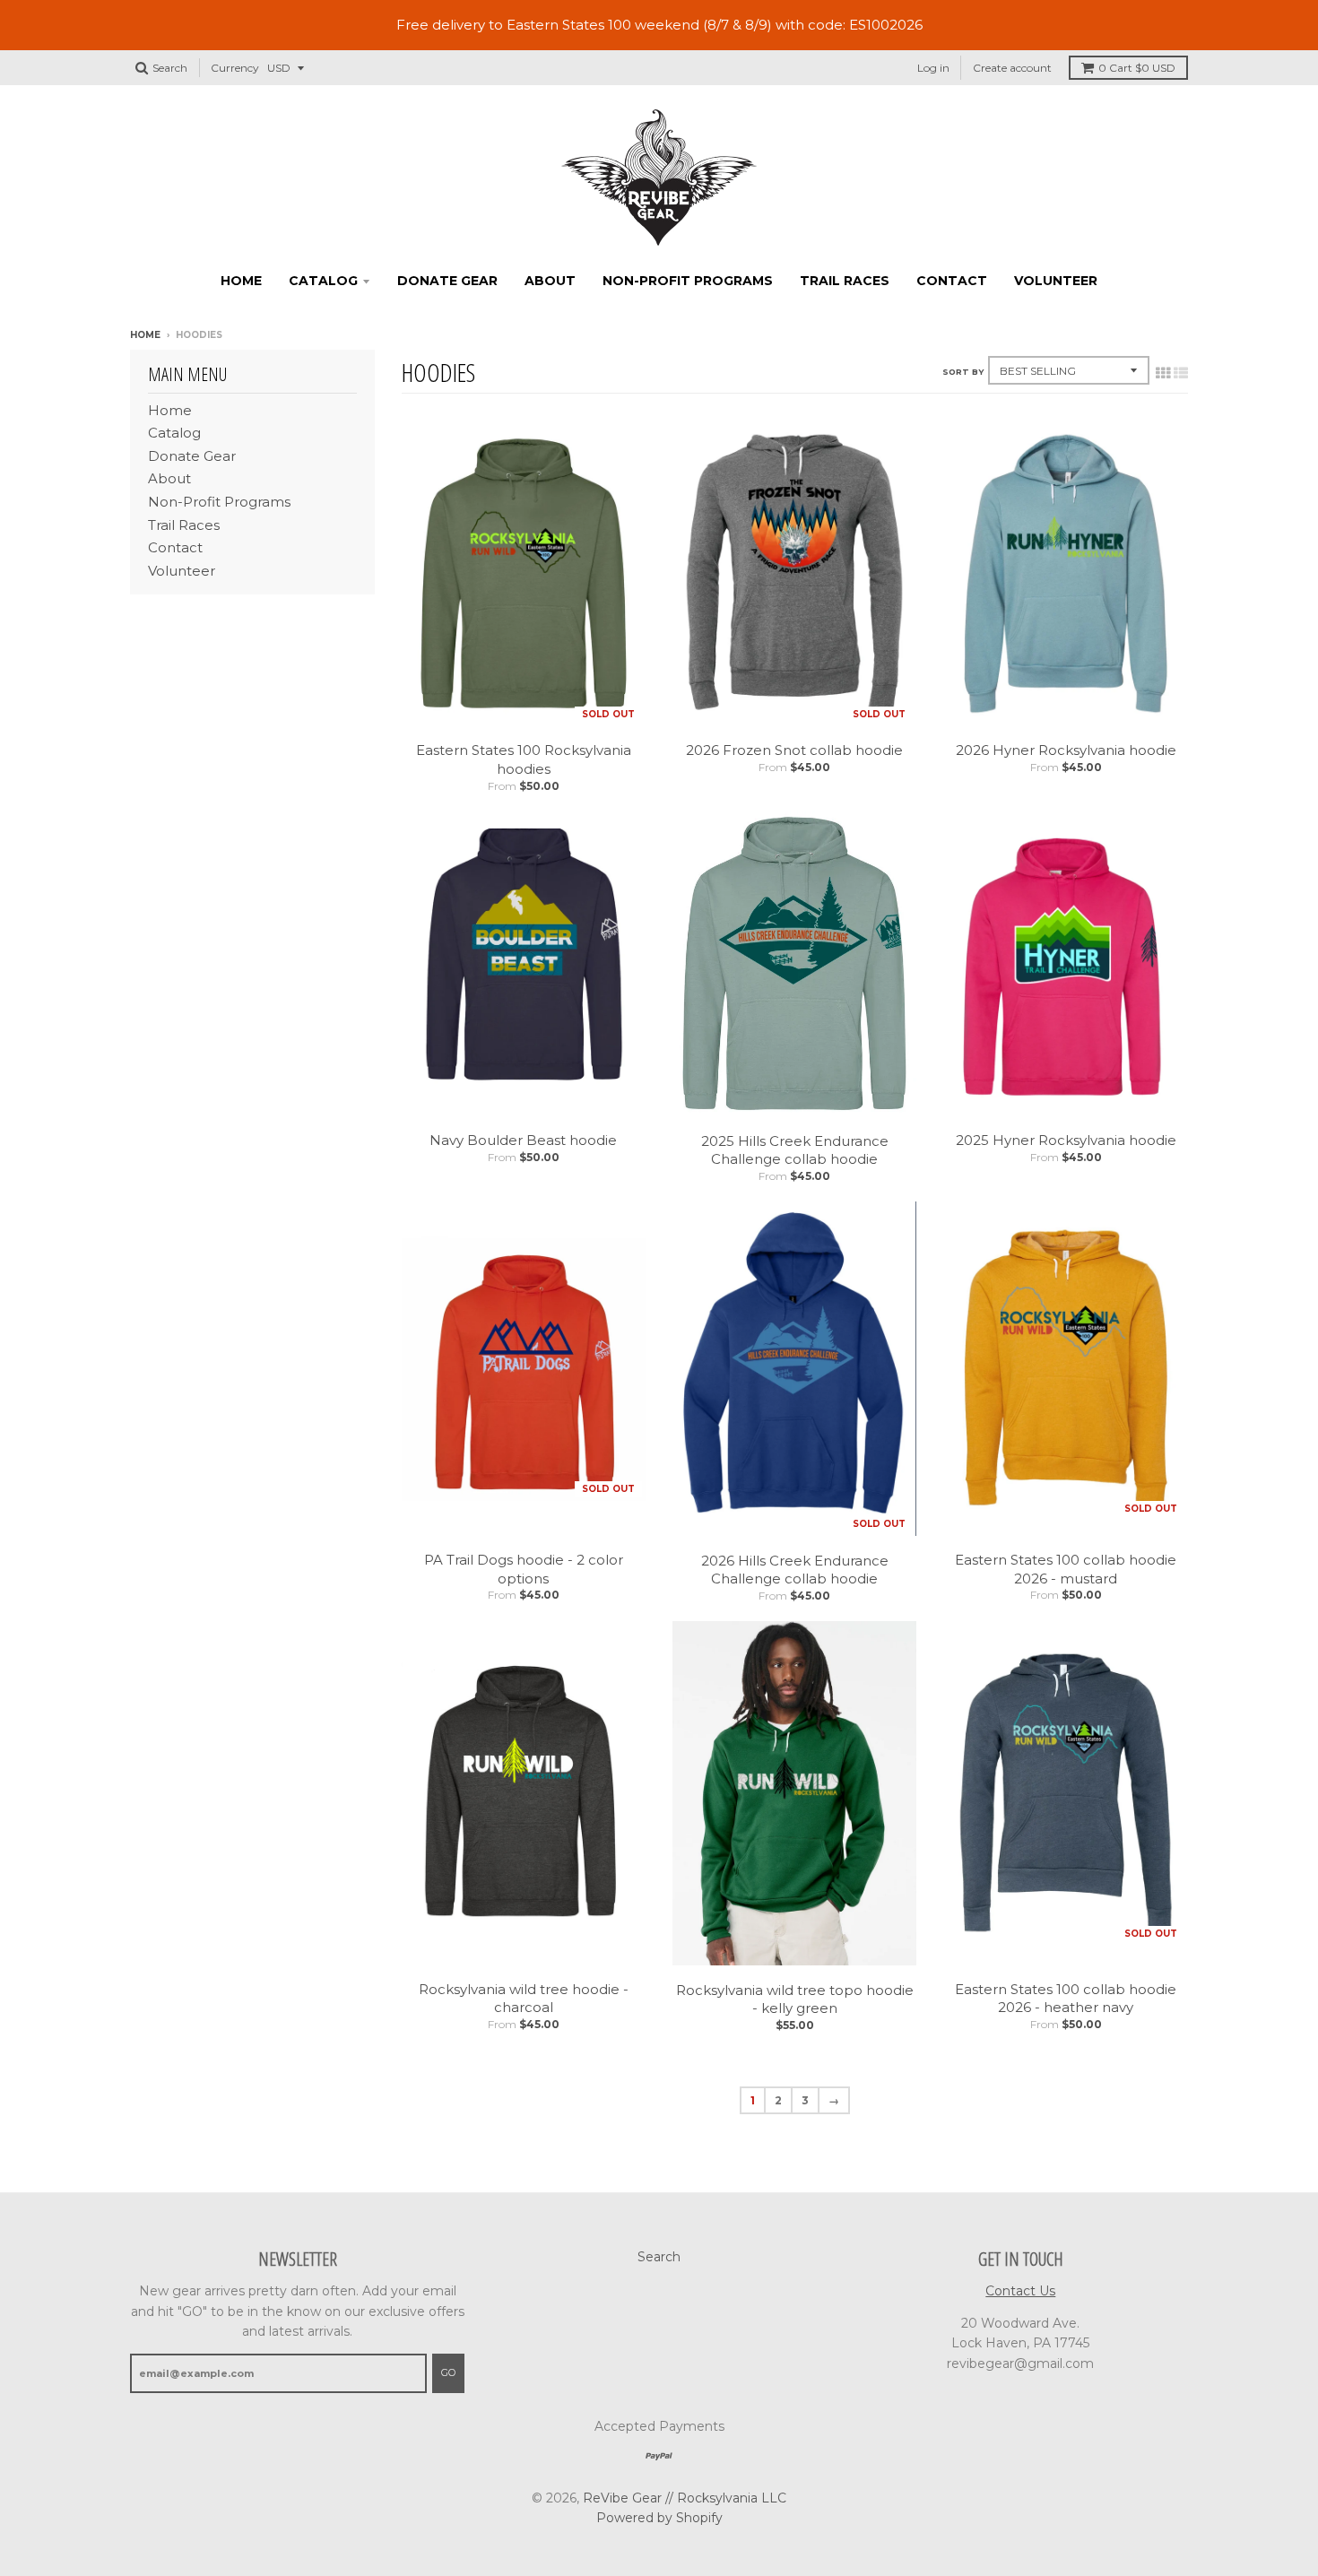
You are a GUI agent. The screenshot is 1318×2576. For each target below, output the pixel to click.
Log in (933, 68)
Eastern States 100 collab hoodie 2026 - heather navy (1066, 1999)
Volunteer (1056, 281)
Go (448, 2372)
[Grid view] (1163, 373)
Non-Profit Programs (688, 281)
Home (241, 281)
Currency (235, 68)
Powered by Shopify (659, 2518)
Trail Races (845, 281)
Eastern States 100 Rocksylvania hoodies (524, 759)
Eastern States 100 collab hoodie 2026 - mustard (1066, 1569)
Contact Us (1020, 2291)
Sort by (963, 372)
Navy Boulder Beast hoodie (523, 1140)
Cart (1137, 68)
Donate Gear (447, 281)
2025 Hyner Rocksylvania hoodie (1066, 1140)
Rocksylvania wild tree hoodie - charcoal (524, 1999)
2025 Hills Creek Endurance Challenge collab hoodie (795, 1150)
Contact (952, 281)
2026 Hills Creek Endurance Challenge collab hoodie (795, 1570)
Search (659, 2257)
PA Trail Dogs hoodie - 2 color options (524, 1569)
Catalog (323, 281)
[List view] (1181, 373)
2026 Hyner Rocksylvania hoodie (1066, 750)
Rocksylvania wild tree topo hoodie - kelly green (795, 1999)
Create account (1012, 68)
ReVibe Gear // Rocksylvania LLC (685, 2498)
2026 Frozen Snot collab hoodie (794, 750)
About (550, 281)
